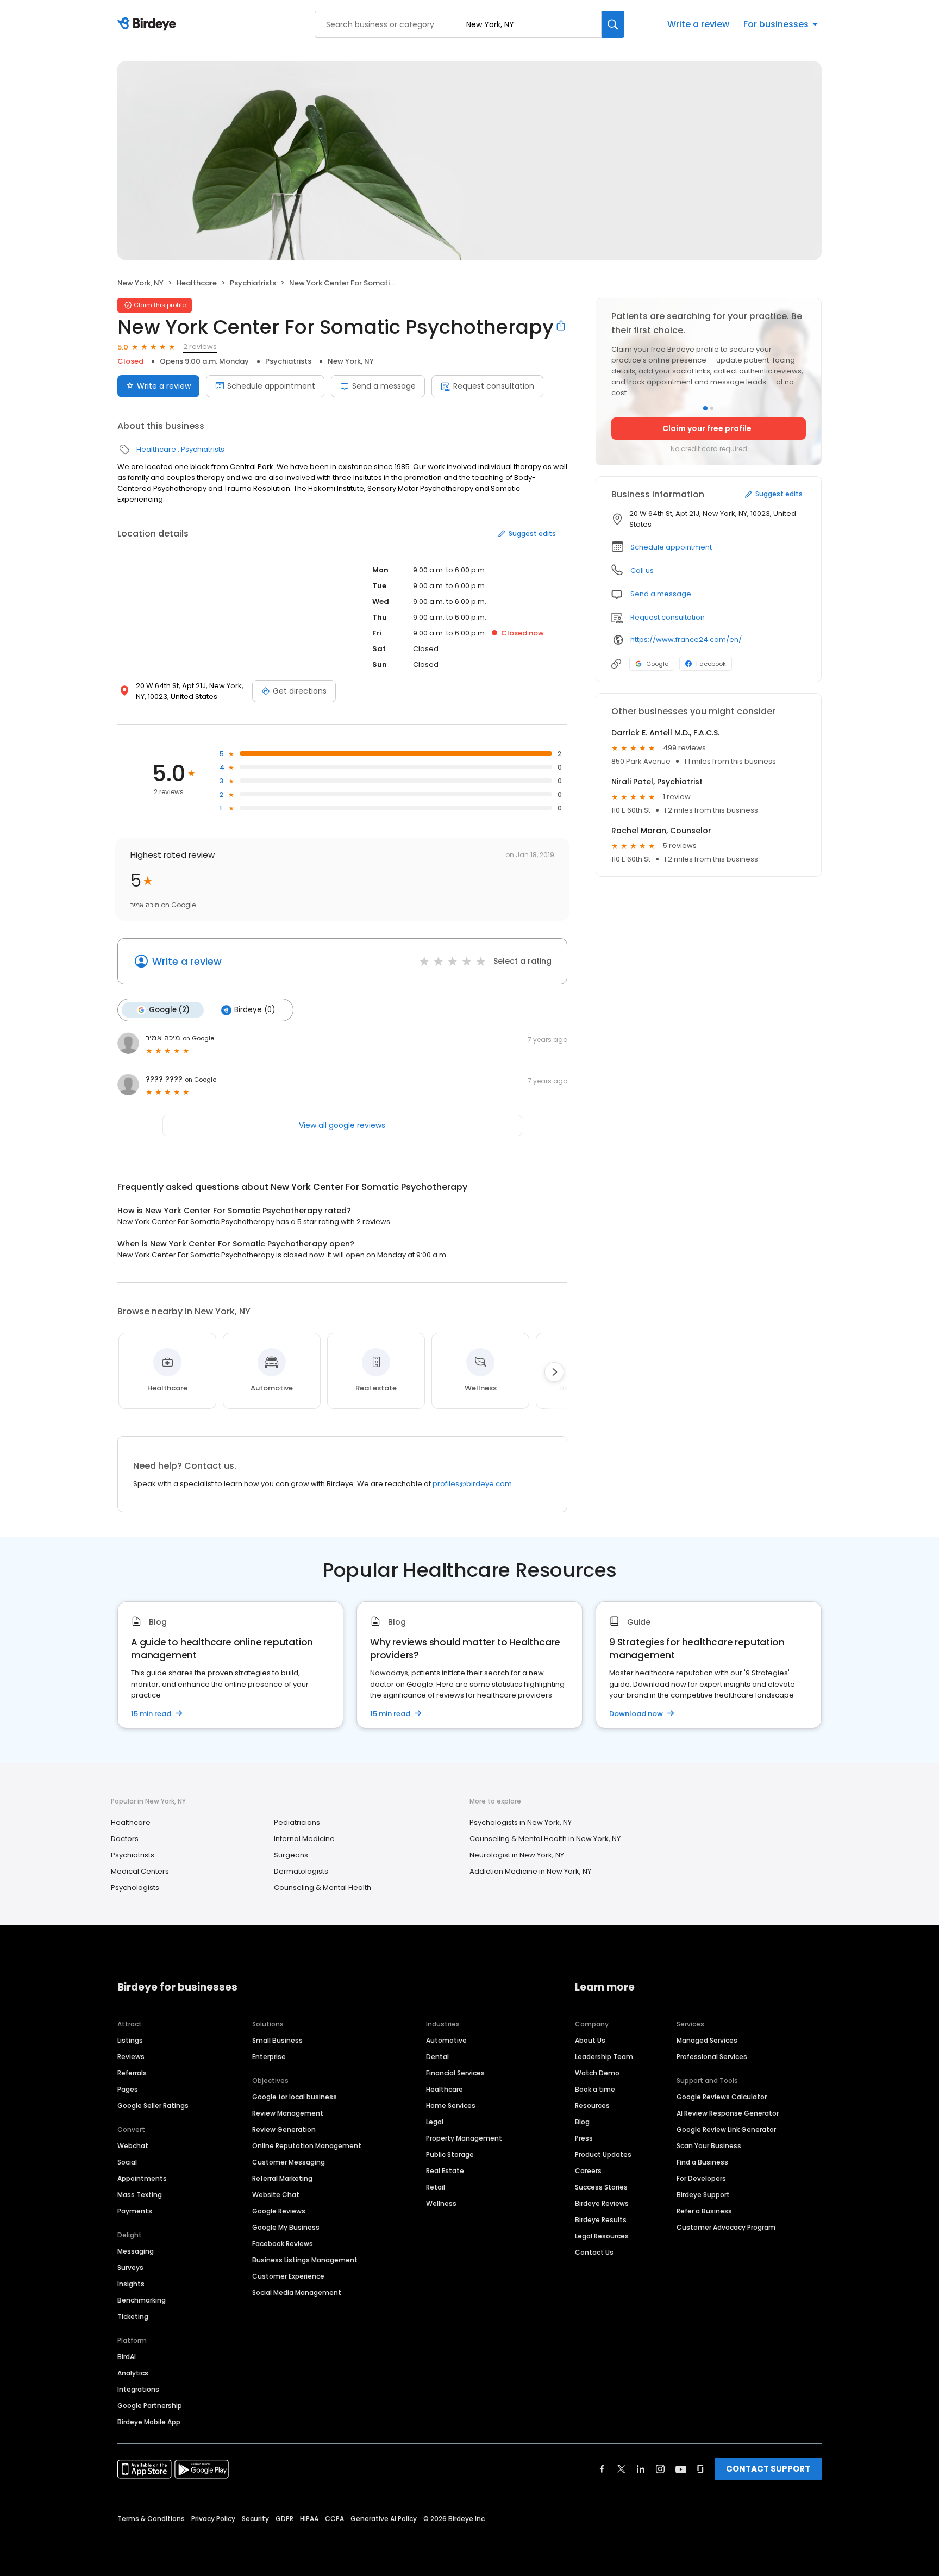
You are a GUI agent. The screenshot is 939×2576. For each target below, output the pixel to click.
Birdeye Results (601, 2220)
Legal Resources (602, 2236)
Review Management (288, 2113)
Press (584, 2138)
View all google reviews (342, 1125)
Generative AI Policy (384, 2519)
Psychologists (135, 1888)
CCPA (334, 2519)
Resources (592, 2106)
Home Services (451, 2106)
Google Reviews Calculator (722, 2097)
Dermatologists (301, 1871)
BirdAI (127, 2357)
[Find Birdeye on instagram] (660, 2469)
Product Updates (603, 2154)
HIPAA (309, 2519)
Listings (130, 2040)
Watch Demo (597, 2073)
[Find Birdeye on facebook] (602, 2469)
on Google (198, 1038)
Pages (128, 2089)
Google (657, 664)
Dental (437, 2057)
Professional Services (712, 2057)
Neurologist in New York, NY (517, 1855)
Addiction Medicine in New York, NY (530, 1871)
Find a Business (702, 2162)
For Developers (701, 2178)
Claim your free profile (707, 428)
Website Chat (276, 2195)
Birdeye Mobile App (149, 2422)
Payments (135, 2211)
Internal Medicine (304, 1839)
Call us (642, 570)
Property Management (464, 2138)
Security (255, 2519)
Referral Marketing (282, 2178)
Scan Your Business (709, 2146)
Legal (435, 2122)
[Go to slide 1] (705, 408)
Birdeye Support (703, 2195)
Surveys (130, 2268)
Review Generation (284, 2129)
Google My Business (286, 2227)
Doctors (125, 1839)
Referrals (132, 2073)
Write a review (698, 24)
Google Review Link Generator (726, 2129)
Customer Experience (288, 2276)
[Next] (554, 1372)
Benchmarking (142, 2300)
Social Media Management (297, 2293)
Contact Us (594, 2252)
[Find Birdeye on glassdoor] (700, 2469)
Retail (436, 2187)
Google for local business (295, 2097)
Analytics (133, 2373)
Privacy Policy (213, 2519)
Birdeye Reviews (602, 2203)
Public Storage (450, 2154)
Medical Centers (140, 1871)
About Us (590, 2040)
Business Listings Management (305, 2260)
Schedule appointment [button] (671, 547)
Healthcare (197, 283)
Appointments (142, 2178)
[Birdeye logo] (149, 24)
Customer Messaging (289, 2162)
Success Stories (601, 2187)
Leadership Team (604, 2057)
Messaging (136, 2251)
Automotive (446, 2040)
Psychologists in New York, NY (521, 1822)
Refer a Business (704, 2211)
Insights (131, 2284)
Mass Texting (140, 2195)
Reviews (131, 2057)
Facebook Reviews (283, 2244)
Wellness (441, 2203)
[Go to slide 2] (712, 408)
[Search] (613, 24)
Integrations (138, 2389)
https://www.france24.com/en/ (686, 640)
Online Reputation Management (307, 2146)
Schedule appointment (271, 386)
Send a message (384, 386)
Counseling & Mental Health (323, 1888)
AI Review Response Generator (728, 2113)
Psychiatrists (253, 283)
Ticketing (133, 2316)
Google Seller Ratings (153, 2106)
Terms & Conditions (151, 2519)
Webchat (133, 2146)
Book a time (595, 2089)
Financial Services (455, 2073)
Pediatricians (297, 1822)
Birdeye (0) (255, 1010)
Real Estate (445, 2171)
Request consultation (494, 386)
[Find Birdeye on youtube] (681, 2469)
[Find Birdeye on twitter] (621, 2469)
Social (127, 2162)
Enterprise (269, 2057)
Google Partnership (150, 2406)
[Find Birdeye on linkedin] (641, 2469)
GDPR (284, 2519)
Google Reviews (279, 2211)
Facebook (711, 664)
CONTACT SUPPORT (768, 2469)
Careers (588, 2171)
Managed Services (707, 2040)
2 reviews (200, 347)
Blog (582, 2122)
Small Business (277, 2040)
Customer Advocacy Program (726, 2227)
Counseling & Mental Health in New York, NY (545, 1839)
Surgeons (291, 1855)
